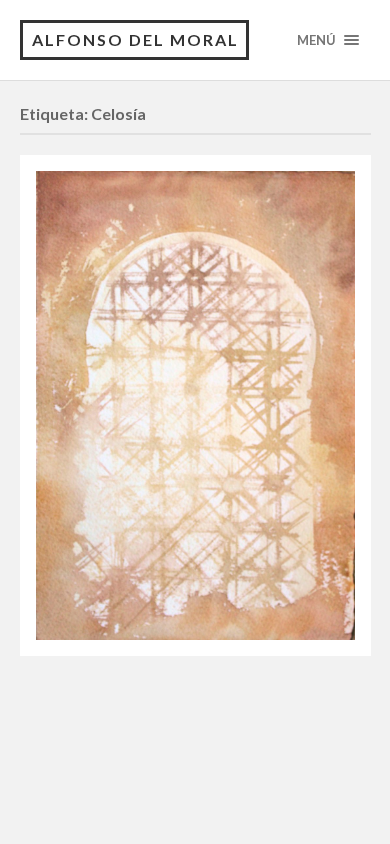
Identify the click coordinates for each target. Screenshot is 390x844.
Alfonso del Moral (135, 39)
